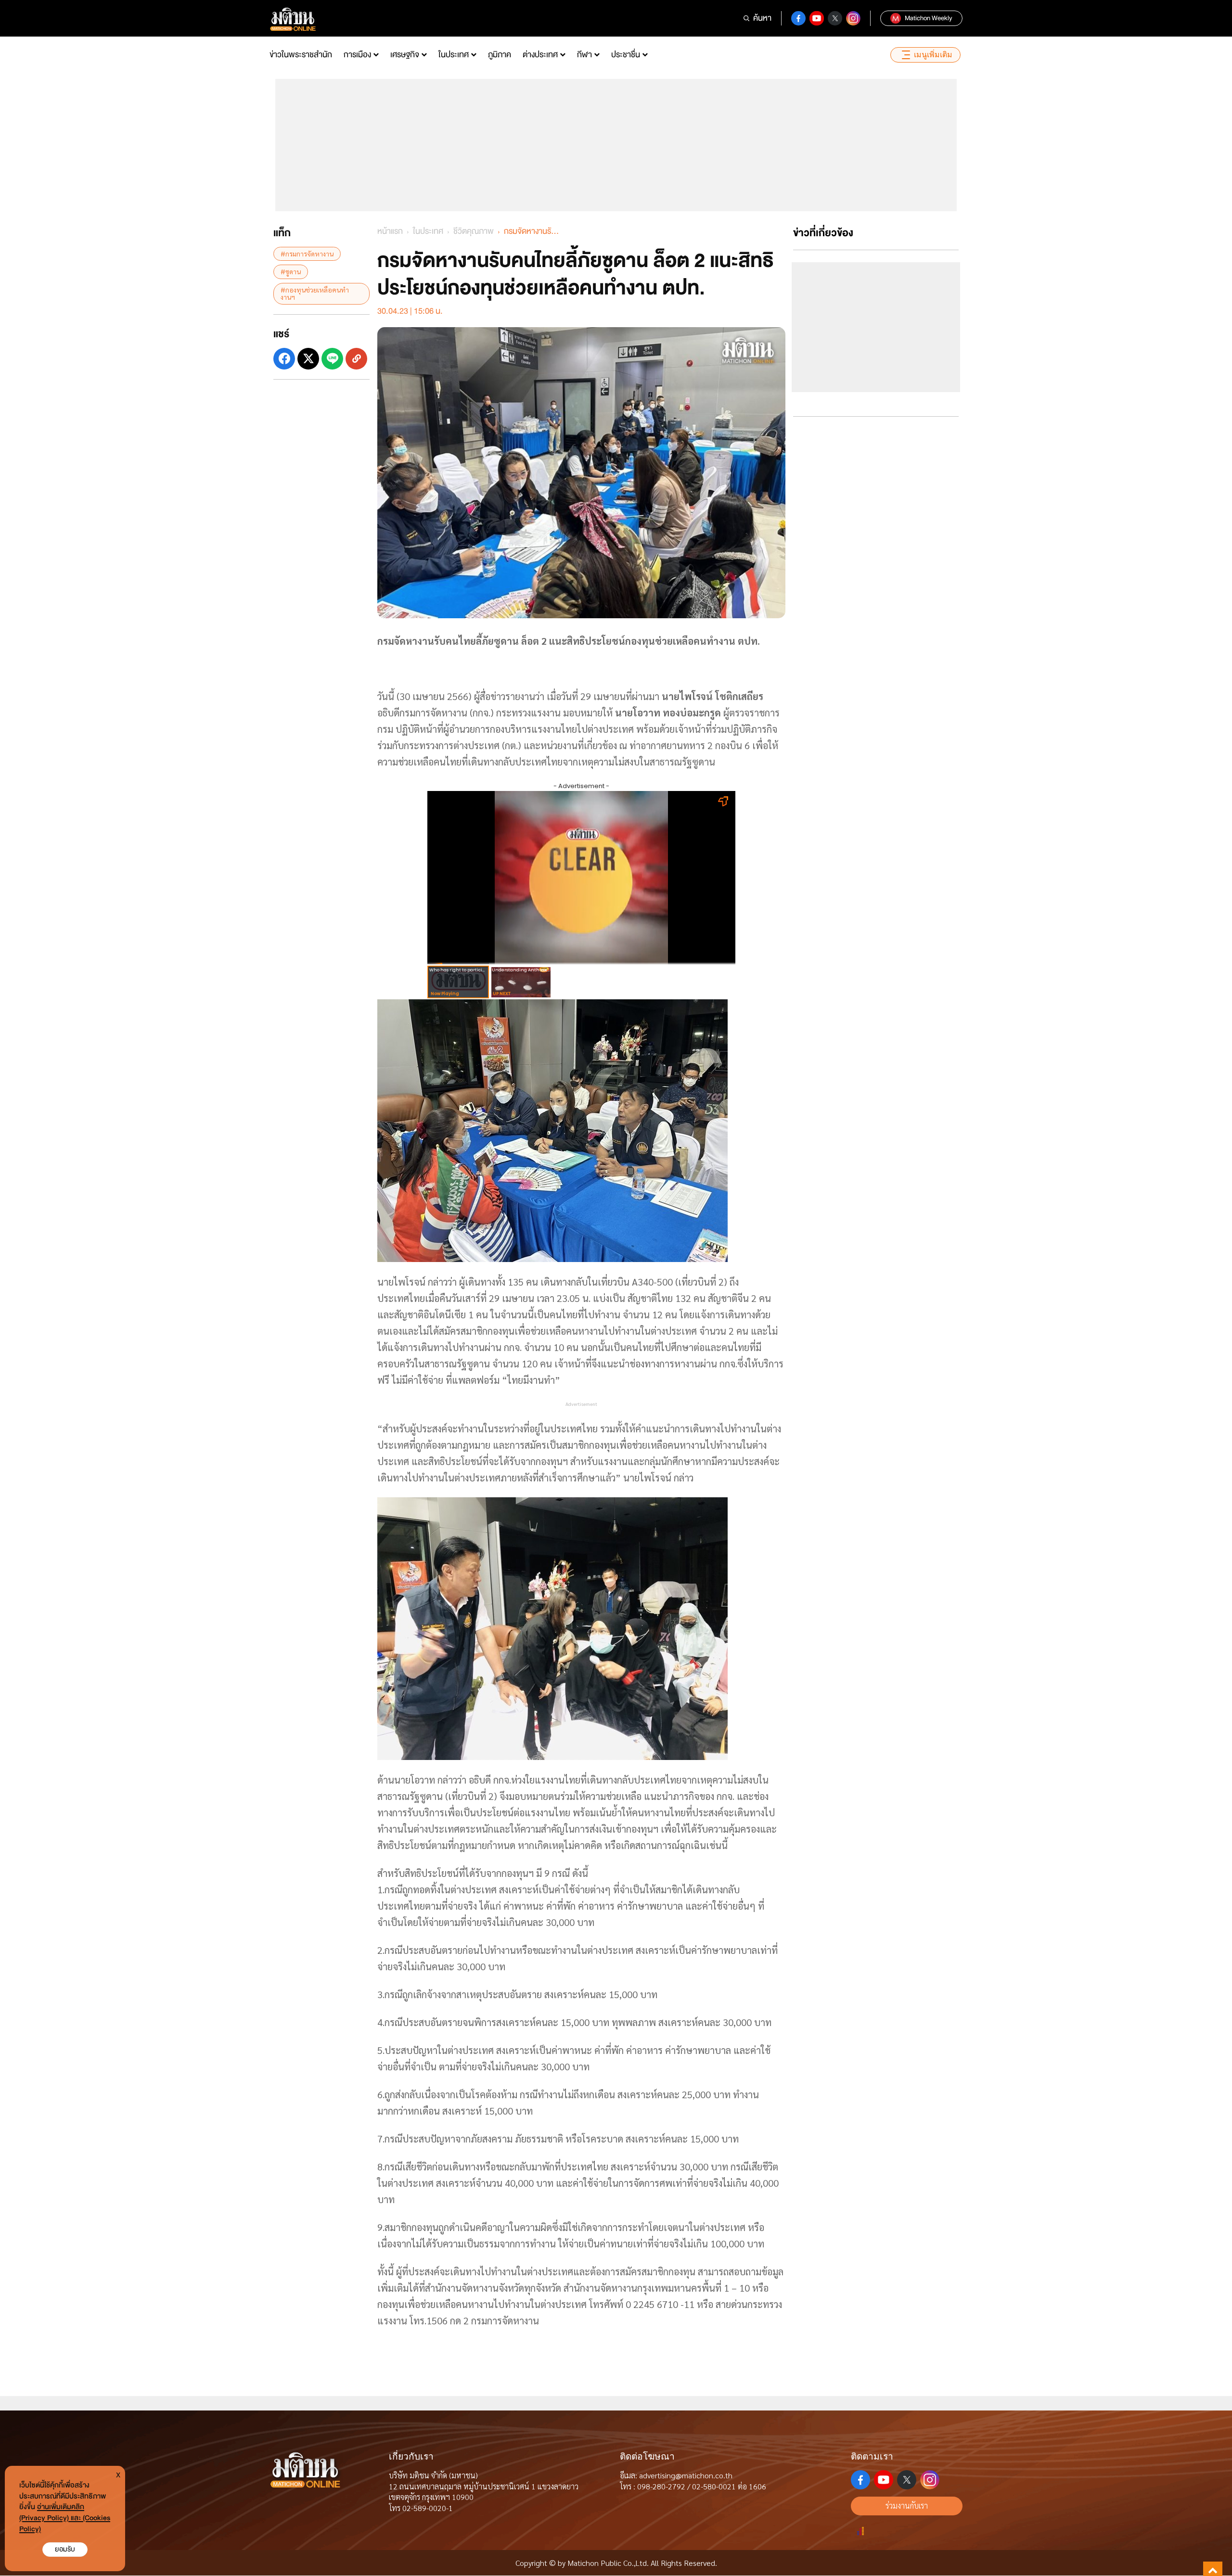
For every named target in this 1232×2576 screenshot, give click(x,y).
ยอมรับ (65, 2549)
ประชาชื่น (626, 55)
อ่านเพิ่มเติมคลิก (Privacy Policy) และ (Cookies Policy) (65, 2518)
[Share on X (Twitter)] (308, 358)
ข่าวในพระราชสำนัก (301, 55)
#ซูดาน (291, 271)
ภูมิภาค (500, 55)
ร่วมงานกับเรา (907, 2506)
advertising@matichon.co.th (686, 2475)
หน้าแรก (390, 231)
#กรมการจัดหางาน (307, 254)
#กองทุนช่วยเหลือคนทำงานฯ (315, 293)
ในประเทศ (454, 55)
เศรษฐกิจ (405, 55)
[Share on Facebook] (284, 358)
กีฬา (584, 55)
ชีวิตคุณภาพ (474, 231)
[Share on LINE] (332, 358)
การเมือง (357, 55)
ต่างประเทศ (540, 55)
